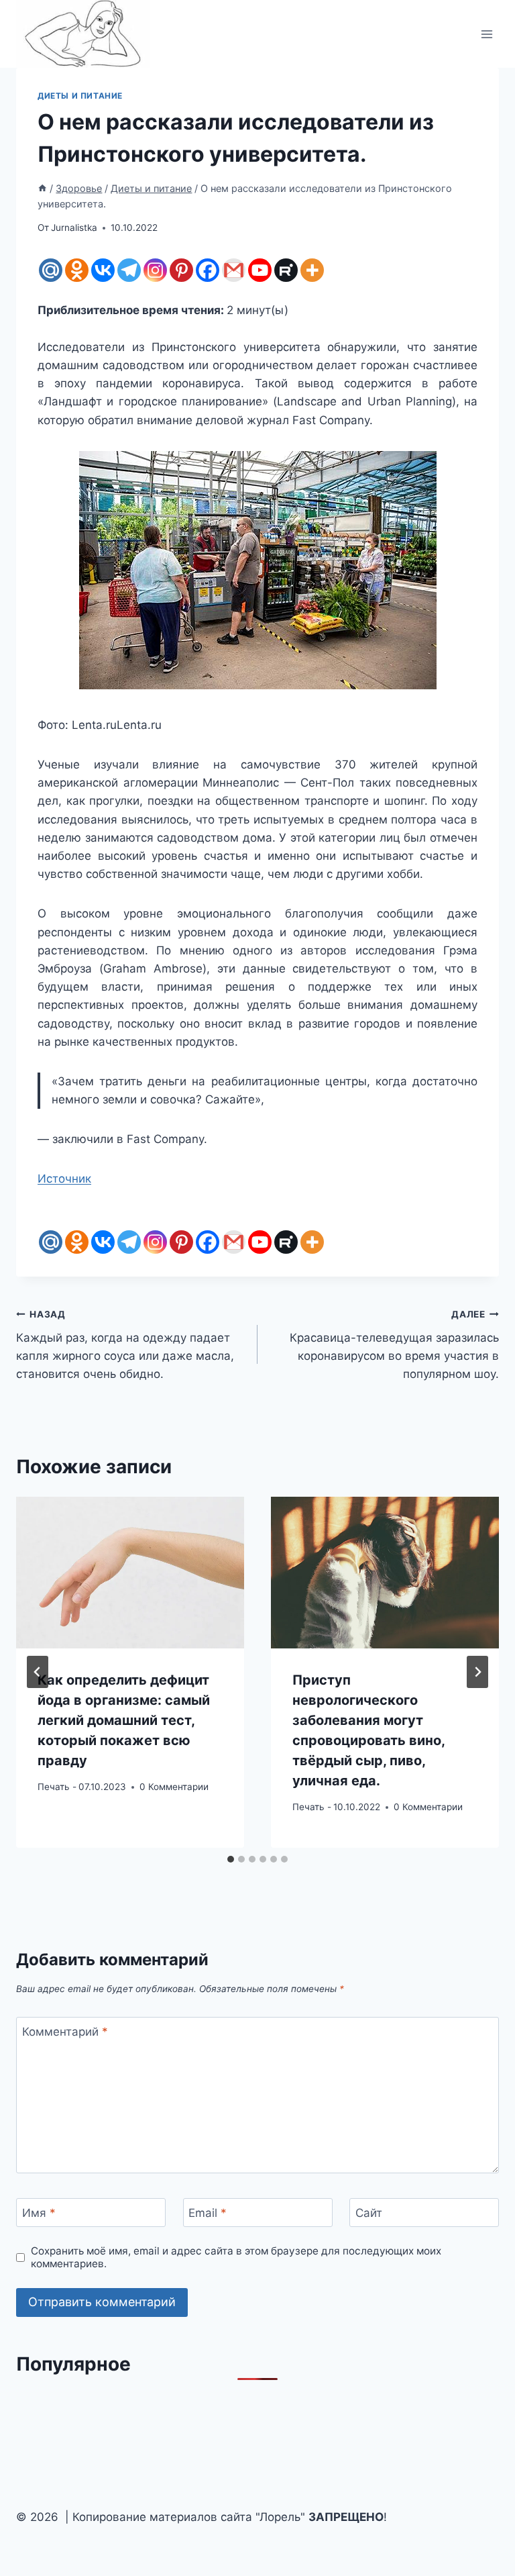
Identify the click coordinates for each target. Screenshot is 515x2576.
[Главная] (42, 188)
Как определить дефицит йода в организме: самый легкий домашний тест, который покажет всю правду (124, 1720)
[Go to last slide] (38, 1672)
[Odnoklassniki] (77, 270)
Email (208, 2213)
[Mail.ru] (51, 270)
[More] (312, 270)
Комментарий (65, 2032)
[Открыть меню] (487, 34)
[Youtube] (260, 270)
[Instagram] (155, 270)
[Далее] (477, 1672)
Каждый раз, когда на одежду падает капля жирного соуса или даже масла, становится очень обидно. (125, 1345)
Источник (64, 1179)
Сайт (369, 2213)
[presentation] (130, 1573)
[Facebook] (208, 270)
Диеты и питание (80, 96)
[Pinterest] (181, 270)
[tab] (231, 1859)
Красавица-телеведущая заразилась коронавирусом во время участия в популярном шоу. (394, 1345)
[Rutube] (286, 270)
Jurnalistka (74, 228)
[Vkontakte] (103, 270)
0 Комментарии (174, 1787)
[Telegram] (129, 270)
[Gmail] (234, 270)
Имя (39, 2213)
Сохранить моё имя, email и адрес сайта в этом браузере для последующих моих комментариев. (236, 2258)
